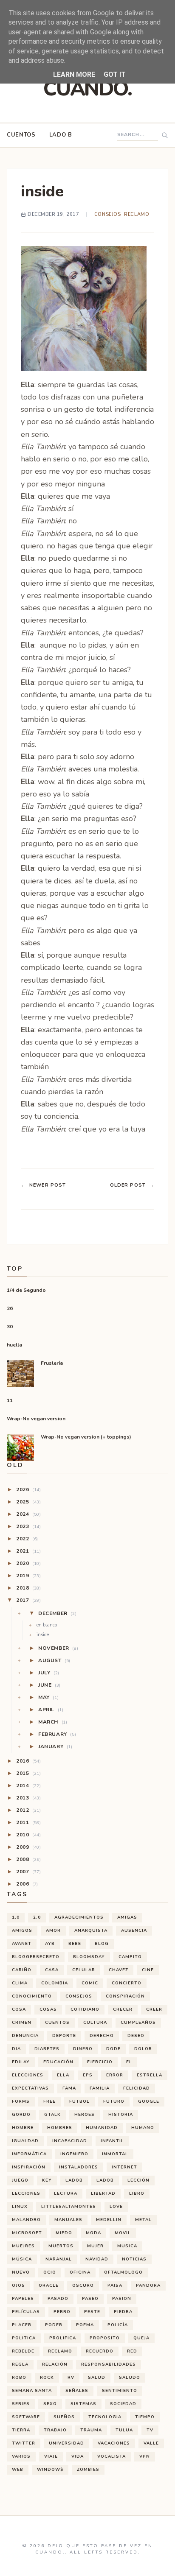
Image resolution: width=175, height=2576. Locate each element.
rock (47, 2378)
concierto (127, 1983)
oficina (80, 2272)
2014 (28, 1785)
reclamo (137, 214)
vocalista (111, 2456)
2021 (28, 1551)
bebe (75, 1944)
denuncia (25, 2036)
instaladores (79, 2167)
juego (20, 2180)
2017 (28, 1600)
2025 (28, 1502)
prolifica (63, 2338)
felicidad (137, 2088)
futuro (114, 2101)
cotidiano (85, 2009)
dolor (143, 2049)
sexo (50, 2404)
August (54, 1660)
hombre (23, 2128)
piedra (123, 2312)
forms (21, 2101)
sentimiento (120, 2391)
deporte (64, 2036)
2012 (28, 1810)
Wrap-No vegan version (36, 1419)
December (57, 1613)
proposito (105, 2338)
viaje (51, 2456)
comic (90, 1983)
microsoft (27, 2233)
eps (88, 2075)
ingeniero (74, 2154)
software (26, 2417)
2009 (28, 1847)
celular (84, 1970)
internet (124, 2167)
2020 (28, 1563)
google (149, 2101)
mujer (95, 2246)
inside (43, 1635)
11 (10, 1400)
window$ (50, 2470)
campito (130, 1957)
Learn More (74, 74)
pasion (122, 2299)
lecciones (26, 2193)
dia (16, 2049)
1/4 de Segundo (26, 1290)
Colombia (55, 1983)
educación (58, 2062)
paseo (90, 2299)
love (116, 2207)
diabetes (47, 2049)
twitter (24, 2443)
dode (113, 2049)
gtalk (52, 2115)
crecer (123, 2009)
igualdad (25, 2141)
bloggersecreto (36, 1957)
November (58, 1648)
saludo (130, 2378)
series (21, 2404)
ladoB (105, 2180)
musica (127, 2246)
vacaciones (114, 2443)
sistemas (83, 2404)
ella (63, 2075)
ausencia (134, 1931)
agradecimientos (79, 1917)
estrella (150, 2075)
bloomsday (89, 1957)
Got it (115, 74)
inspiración (29, 2167)
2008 (28, 1859)
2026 (28, 1489)
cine (148, 1970)
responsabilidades (109, 2364)
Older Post (132, 1185)
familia (100, 2088)
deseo (136, 2036)
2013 (28, 1798)
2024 (28, 1514)
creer (154, 2009)
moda (93, 2233)
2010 (28, 1835)
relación (55, 2364)
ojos (18, 2285)
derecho (102, 2036)
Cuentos (21, 135)
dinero (83, 2049)
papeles (23, 2299)
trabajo (55, 2430)
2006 (27, 1884)
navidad (97, 2259)
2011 (28, 1822)
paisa (115, 2285)
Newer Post (43, 1185)
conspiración (125, 1996)
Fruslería (52, 1363)
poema (85, 2325)
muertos (61, 2246)
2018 (28, 1588)
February (57, 1734)
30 (10, 1327)
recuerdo (100, 2351)
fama (69, 2088)
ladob (74, 2180)
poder (54, 2325)
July (49, 1673)
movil (123, 2233)
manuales (68, 2220)
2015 (28, 1773)
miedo (64, 2233)
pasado (58, 2299)
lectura (66, 2193)
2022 (27, 1539)
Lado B (61, 135)
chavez (119, 1970)
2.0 (37, 1917)
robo (19, 2378)
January (55, 1746)
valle (151, 2443)
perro (62, 2312)
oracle (49, 2285)
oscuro (83, 2285)
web (18, 2470)
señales (77, 2391)
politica (24, 2338)
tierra (21, 2430)
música (22, 2259)
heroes (85, 2115)
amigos (22, 1931)
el (129, 2062)
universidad (66, 2443)
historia (121, 2115)
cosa (19, 2009)
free (49, 2101)
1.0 (16, 1917)
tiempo (145, 2417)
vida (78, 2456)
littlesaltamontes (69, 2207)
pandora (148, 2285)
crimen (22, 2023)
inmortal (115, 2154)
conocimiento (32, 1996)
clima (20, 1983)
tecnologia (105, 2417)
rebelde (23, 2351)
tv (150, 2430)
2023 (28, 1526)
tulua (124, 2430)
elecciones (28, 2075)
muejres (23, 2246)
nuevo (21, 2272)
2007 (28, 1872)
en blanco (47, 1625)
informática (29, 2154)
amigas (127, 1917)
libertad (103, 2193)
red (132, 2351)
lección (138, 2180)
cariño (22, 1970)
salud (97, 2378)
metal (143, 2220)
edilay (21, 2062)
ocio (50, 2272)
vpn (145, 2456)
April (51, 1710)
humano (143, 2128)
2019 (28, 1576)
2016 (28, 1761)
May (48, 1697)
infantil (112, 2141)
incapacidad (70, 2141)
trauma (91, 2430)
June (49, 1685)
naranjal (59, 2259)
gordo (21, 2115)
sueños (64, 2417)
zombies (88, 2470)
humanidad (102, 2128)
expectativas (30, 2088)
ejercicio (100, 2062)
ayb (50, 1944)
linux (20, 2207)
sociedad (123, 2404)
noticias (134, 2259)
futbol (79, 2101)
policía (118, 2325)
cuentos (57, 2023)
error (115, 2075)
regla (20, 2364)
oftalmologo (123, 2272)
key (47, 2180)
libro (137, 2193)
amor (53, 1931)
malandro (26, 2220)
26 (10, 1308)
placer (22, 2325)
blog (102, 1944)
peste (92, 2312)
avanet (22, 1944)
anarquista (91, 1931)
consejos (107, 214)
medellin (109, 2220)
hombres (60, 2128)
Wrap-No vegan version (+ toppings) (86, 1437)
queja (141, 2338)
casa (52, 1970)
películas (26, 2312)
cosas (48, 2009)
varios (21, 2456)
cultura (95, 2023)
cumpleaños (138, 2023)
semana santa (32, 2391)
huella (14, 1345)
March (53, 1722)
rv (71, 2378)
